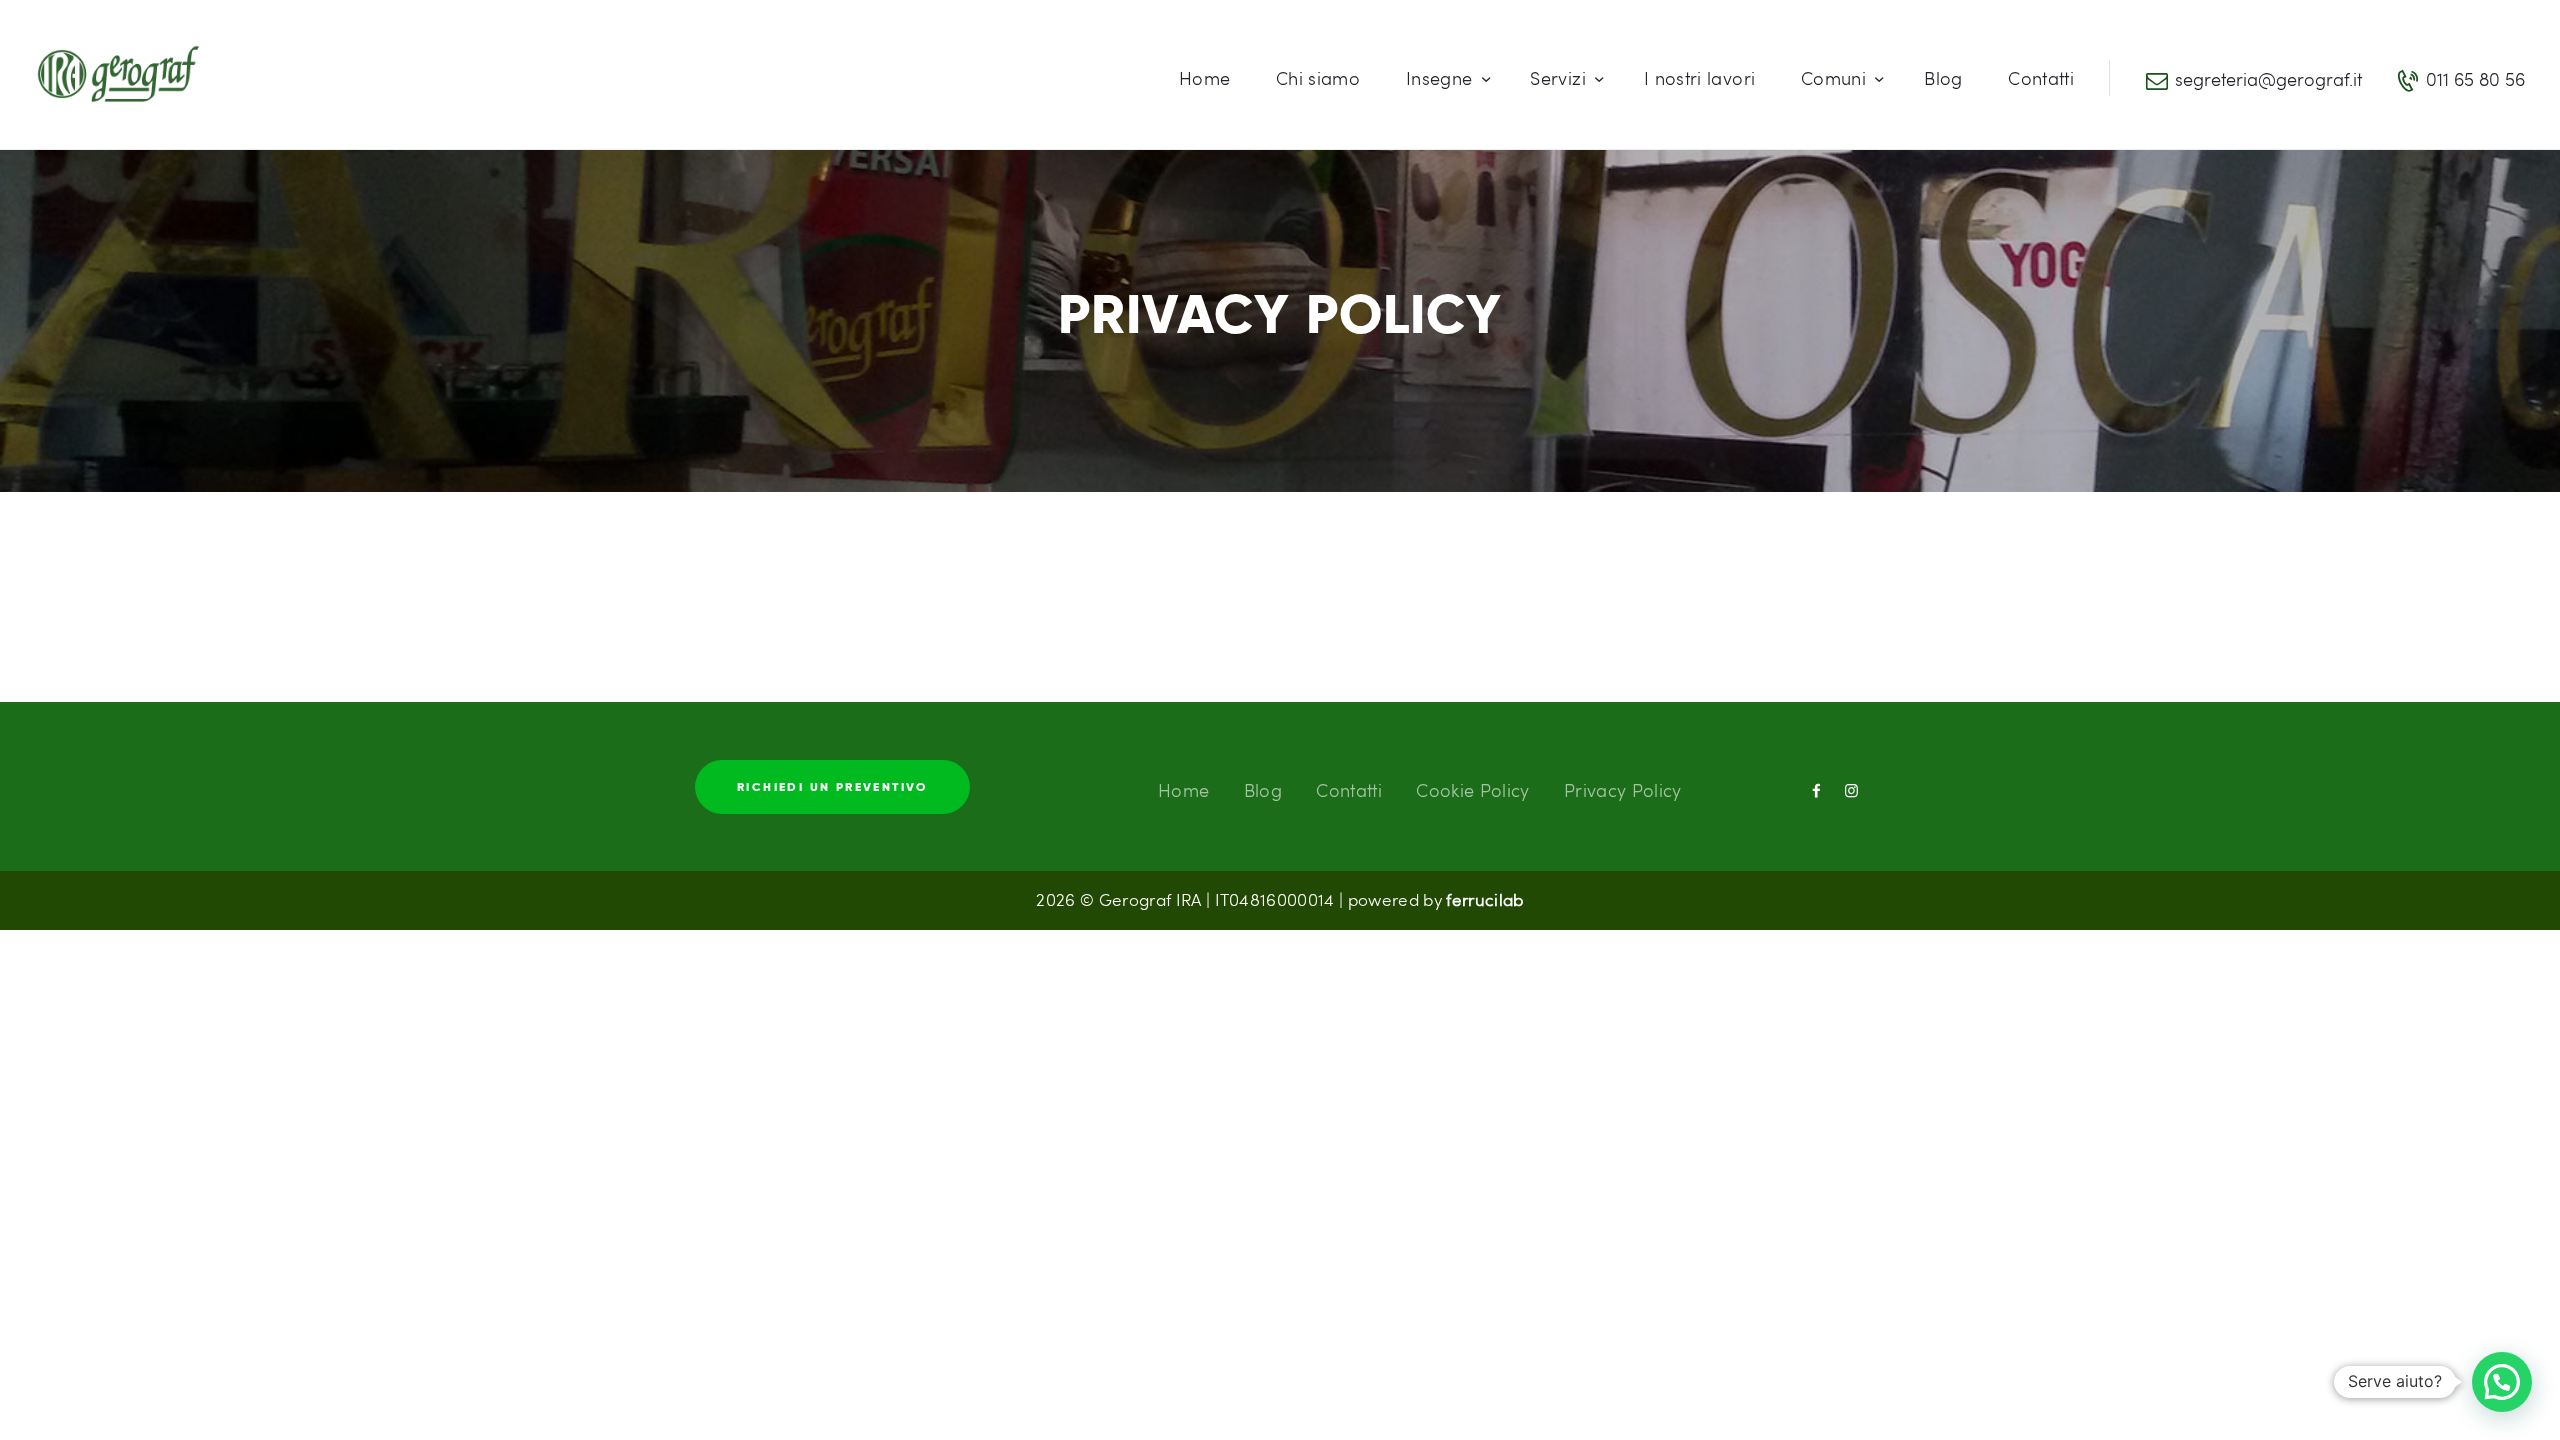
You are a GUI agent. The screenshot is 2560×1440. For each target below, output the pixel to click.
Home (1183, 790)
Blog (1263, 790)
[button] (2502, 1382)
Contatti (1349, 790)
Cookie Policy (1472, 790)
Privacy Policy (1623, 790)
